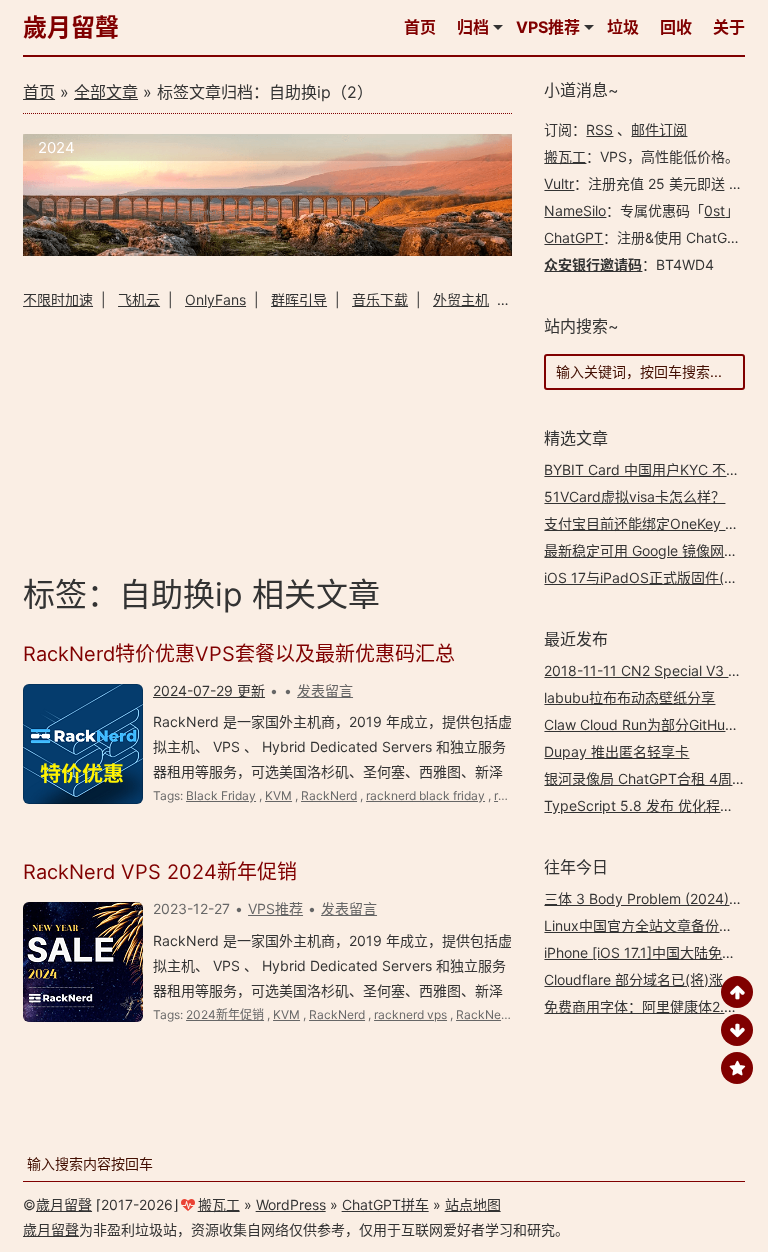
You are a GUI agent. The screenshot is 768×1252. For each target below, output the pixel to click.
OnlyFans (215, 299)
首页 (420, 27)
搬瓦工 (565, 156)
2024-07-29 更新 (209, 690)
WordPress (291, 1204)
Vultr (559, 183)
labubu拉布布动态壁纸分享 (629, 697)
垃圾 (623, 27)
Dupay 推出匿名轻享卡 (616, 751)
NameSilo (575, 210)
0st (714, 210)
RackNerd (329, 795)
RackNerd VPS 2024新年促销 (160, 872)
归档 (473, 27)
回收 (676, 27)
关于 (729, 27)
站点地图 (473, 1204)
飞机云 (139, 299)
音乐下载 (380, 299)
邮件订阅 (659, 129)
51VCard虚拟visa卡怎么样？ (634, 496)
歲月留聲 (71, 27)
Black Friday (221, 795)
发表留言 (325, 690)
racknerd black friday (425, 795)
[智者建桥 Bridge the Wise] (267, 250)
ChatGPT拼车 (385, 1204)
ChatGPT (573, 237)
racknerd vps (410, 1014)
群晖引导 (299, 299)
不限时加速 (58, 299)
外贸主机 (461, 299)
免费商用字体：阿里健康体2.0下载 (652, 1006)
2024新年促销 (225, 1014)
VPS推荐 (548, 27)
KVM (278, 795)
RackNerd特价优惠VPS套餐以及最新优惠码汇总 (239, 654)
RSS (599, 129)
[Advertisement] (267, 439)
